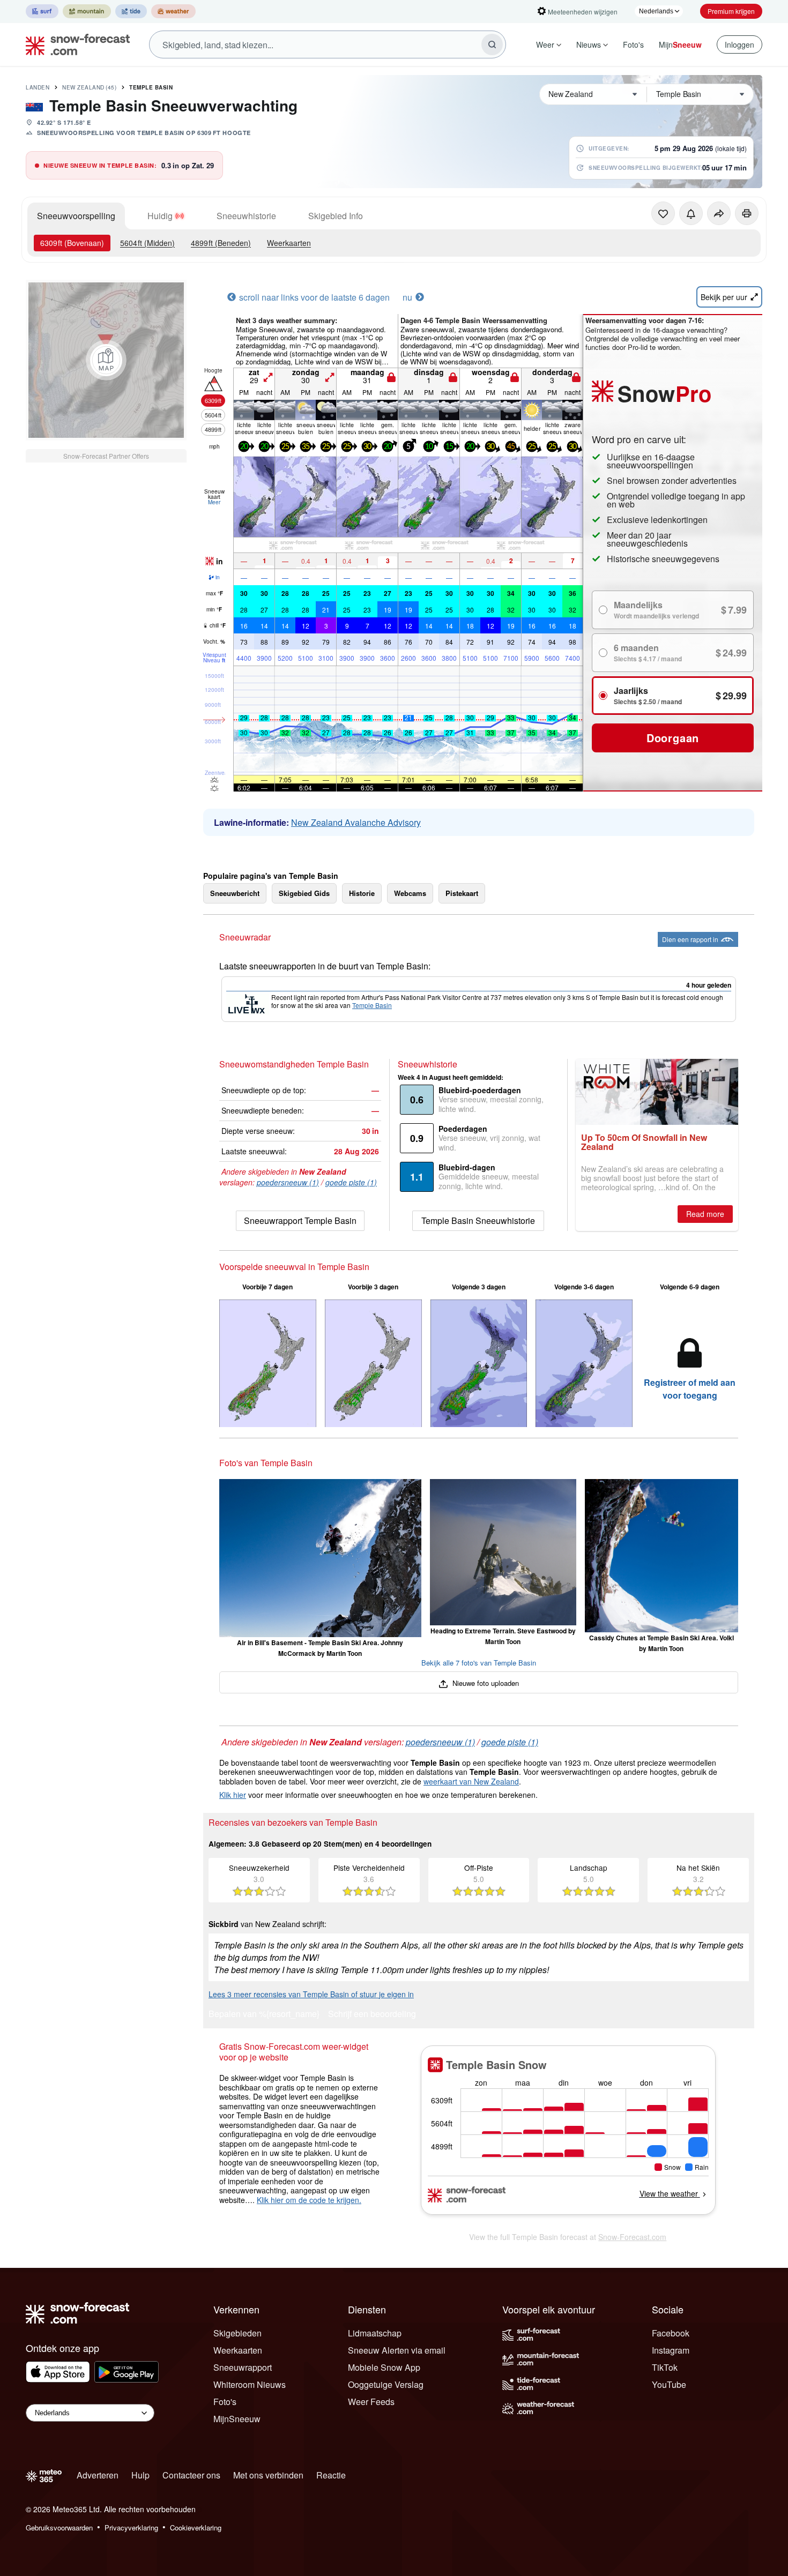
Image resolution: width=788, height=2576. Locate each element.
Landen (38, 87)
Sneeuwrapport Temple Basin (300, 1220)
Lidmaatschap (375, 2333)
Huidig (160, 216)
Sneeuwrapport (243, 2367)
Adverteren (98, 2475)
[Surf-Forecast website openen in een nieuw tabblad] (42, 11)
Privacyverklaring (131, 2528)
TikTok (665, 2367)
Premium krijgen (731, 11)
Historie (362, 893)
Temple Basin (151, 87)
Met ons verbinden (268, 2475)
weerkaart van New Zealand (471, 1781)
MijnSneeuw (237, 2419)
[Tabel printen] (747, 213)
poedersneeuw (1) (288, 1182)
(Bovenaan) (72, 243)
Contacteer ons (191, 2475)
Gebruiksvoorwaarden (59, 2528)
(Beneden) (221, 243)
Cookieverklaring (196, 2528)
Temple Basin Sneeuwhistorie (478, 1220)
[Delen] (719, 213)
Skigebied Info (336, 216)
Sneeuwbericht (235, 893)
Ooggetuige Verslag (386, 2384)
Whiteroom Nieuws (250, 2384)
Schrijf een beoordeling (372, 2015)
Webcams (410, 893)
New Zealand (89, 87)
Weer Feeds (371, 2402)
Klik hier (233, 1795)
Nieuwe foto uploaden (484, 1683)
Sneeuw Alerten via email (397, 2350)
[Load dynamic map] (106, 360)
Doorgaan (673, 738)
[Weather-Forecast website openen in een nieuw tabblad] (173, 11)
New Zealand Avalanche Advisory (356, 822)
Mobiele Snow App (384, 2367)
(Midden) (147, 243)
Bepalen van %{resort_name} (264, 2015)
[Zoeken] (492, 44)
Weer (545, 44)
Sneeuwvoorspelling (76, 216)
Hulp (140, 2475)
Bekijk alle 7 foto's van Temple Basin (479, 1663)
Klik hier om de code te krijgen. (309, 2200)
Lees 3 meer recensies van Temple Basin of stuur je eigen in (311, 1994)
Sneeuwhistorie (246, 216)
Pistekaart (462, 893)
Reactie (331, 2475)
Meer (214, 502)
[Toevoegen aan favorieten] (663, 213)
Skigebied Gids (304, 893)
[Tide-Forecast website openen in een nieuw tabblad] (131, 11)
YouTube (669, 2384)
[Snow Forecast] (75, 44)
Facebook (671, 2333)
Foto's (633, 44)
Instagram (671, 2350)
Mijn (680, 44)
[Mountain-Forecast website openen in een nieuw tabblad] (87, 11)
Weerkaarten (289, 243)
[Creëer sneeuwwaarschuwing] (691, 213)
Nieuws (589, 44)
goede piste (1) (351, 1182)
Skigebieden (237, 2333)
